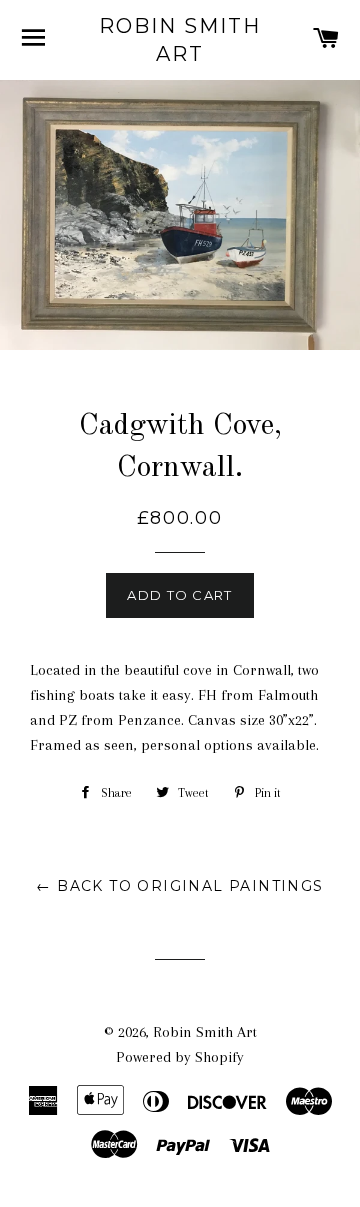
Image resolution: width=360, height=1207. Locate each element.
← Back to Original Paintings (179, 886)
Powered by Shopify (180, 1057)
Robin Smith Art (180, 40)
